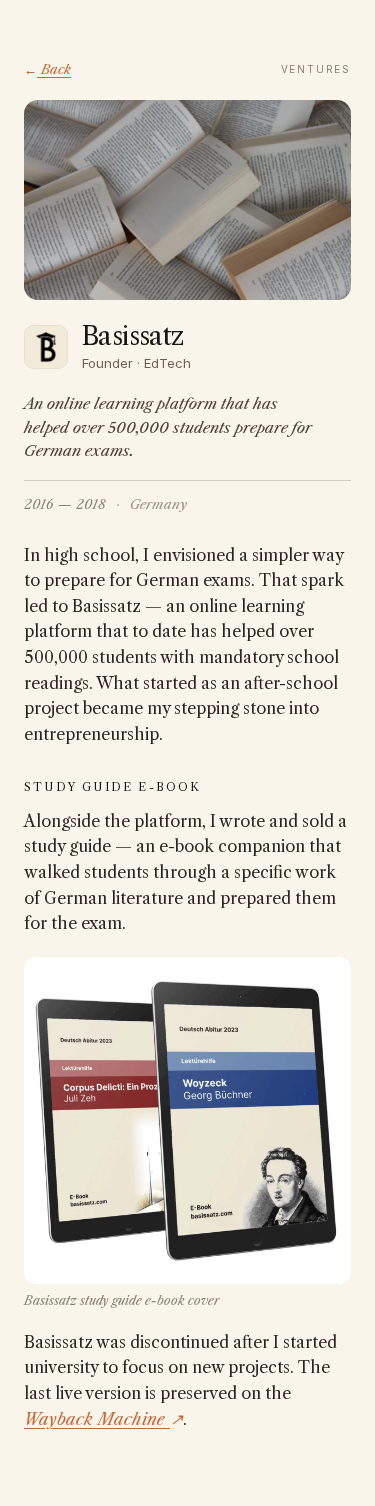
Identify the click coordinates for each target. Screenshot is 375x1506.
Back (47, 69)
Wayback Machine (103, 1419)
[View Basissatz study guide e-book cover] (187, 1120)
